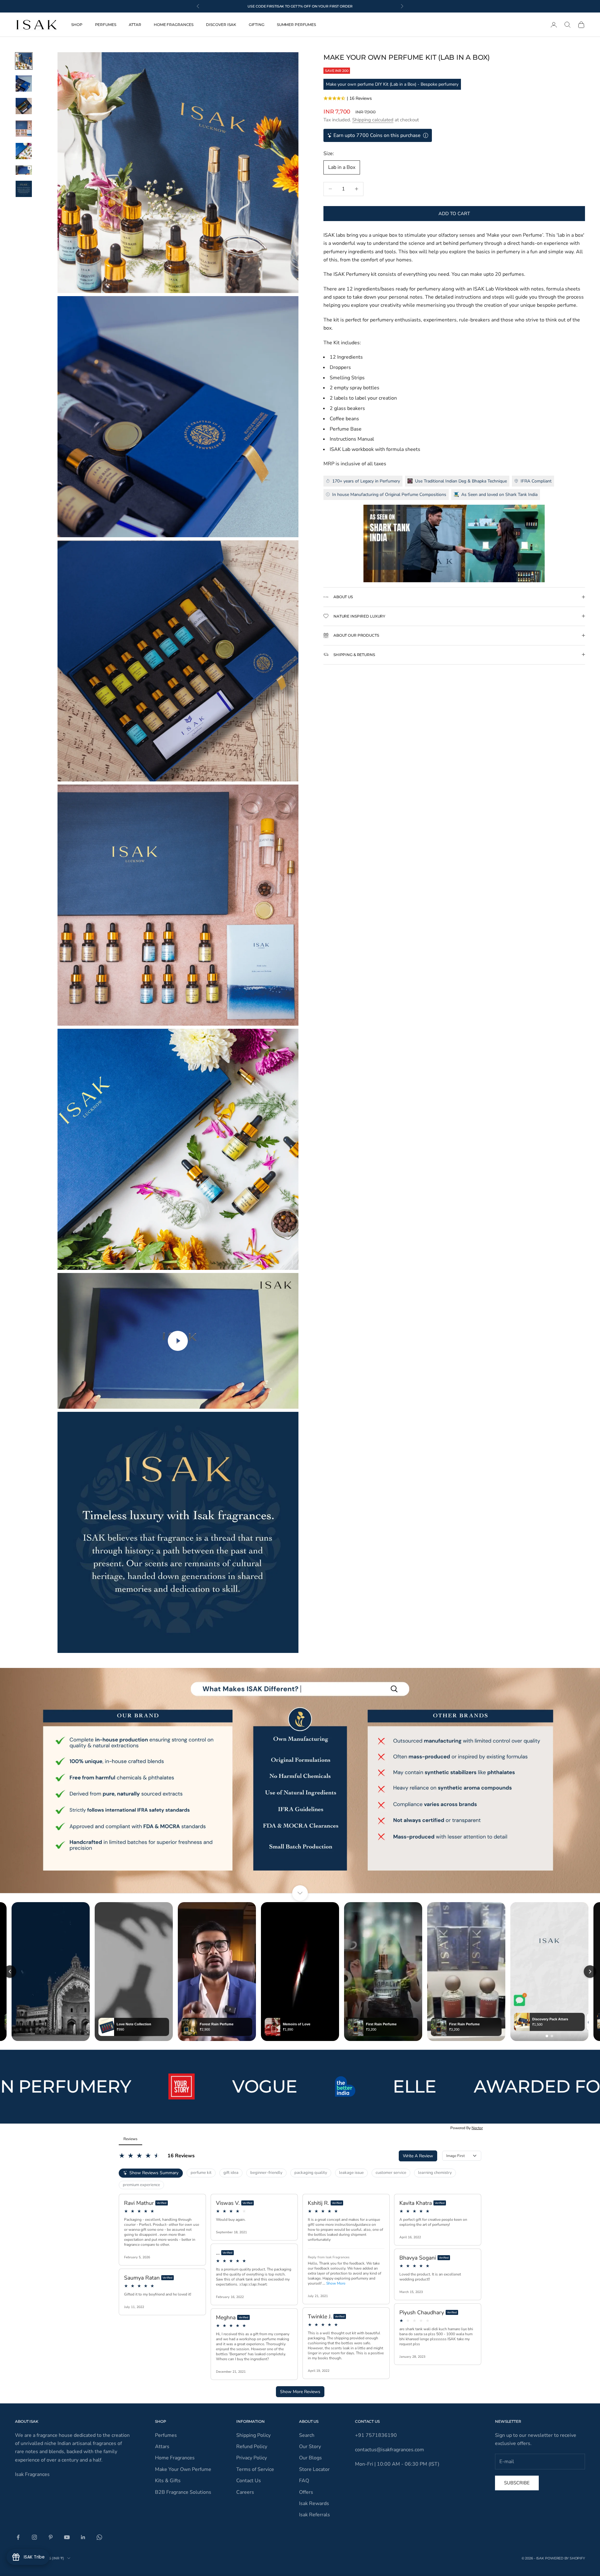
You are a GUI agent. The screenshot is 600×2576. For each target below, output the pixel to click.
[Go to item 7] (24, 189)
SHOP (77, 25)
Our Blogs (310, 2458)
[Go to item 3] (24, 106)
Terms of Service (255, 2469)
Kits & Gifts (168, 2481)
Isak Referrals (315, 2515)
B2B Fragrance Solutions (183, 2492)
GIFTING (257, 25)
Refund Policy (252, 2447)
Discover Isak (221, 25)
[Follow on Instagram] (34, 2537)
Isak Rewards (314, 2503)
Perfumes (106, 25)
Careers (245, 2492)
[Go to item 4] (24, 129)
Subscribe (517, 2483)
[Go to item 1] (24, 61)
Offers (306, 2492)
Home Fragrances (174, 25)
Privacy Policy (252, 2458)
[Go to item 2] (24, 83)
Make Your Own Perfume (183, 2469)
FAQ (304, 2481)
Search (307, 2435)
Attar (135, 25)
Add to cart (454, 213)
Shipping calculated (373, 120)
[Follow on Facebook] (18, 2537)
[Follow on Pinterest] (51, 2537)
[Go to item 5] (24, 151)
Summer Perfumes (296, 25)
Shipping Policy (253, 2435)
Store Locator (314, 2469)
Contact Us (249, 2481)
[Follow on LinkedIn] (83, 2537)
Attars (162, 2447)
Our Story (310, 2447)
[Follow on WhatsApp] (99, 2537)
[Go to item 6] (24, 170)
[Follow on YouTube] (67, 2537)
